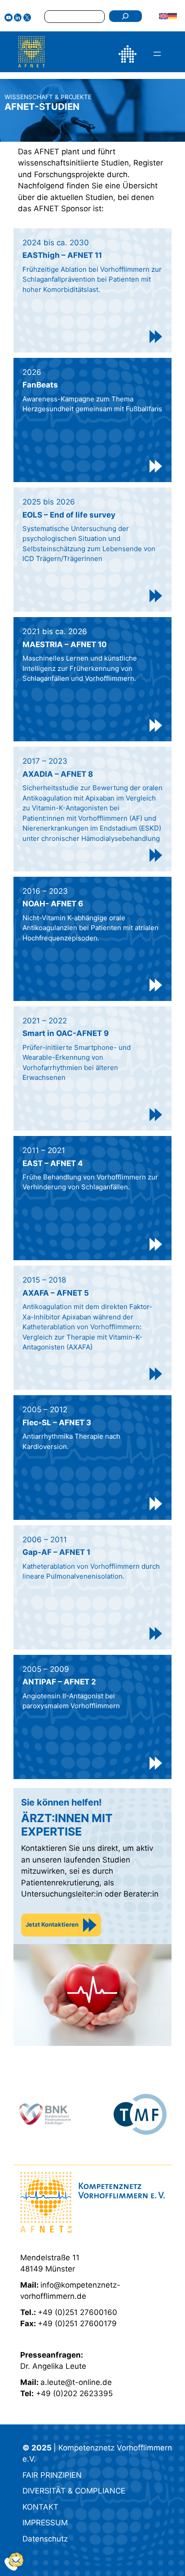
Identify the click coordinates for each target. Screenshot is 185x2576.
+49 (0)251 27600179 (77, 2324)
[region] (92, 2114)
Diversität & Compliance (74, 2491)
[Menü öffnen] (157, 54)
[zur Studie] (156, 337)
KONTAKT (40, 2507)
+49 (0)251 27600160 (77, 2312)
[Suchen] (126, 16)
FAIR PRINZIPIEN (52, 2475)
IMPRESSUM (45, 2523)
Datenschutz (45, 2539)
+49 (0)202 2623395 (74, 2393)
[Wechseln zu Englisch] (163, 16)
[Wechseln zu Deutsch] (172, 16)
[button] (16, 2560)
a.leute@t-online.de (76, 2382)
